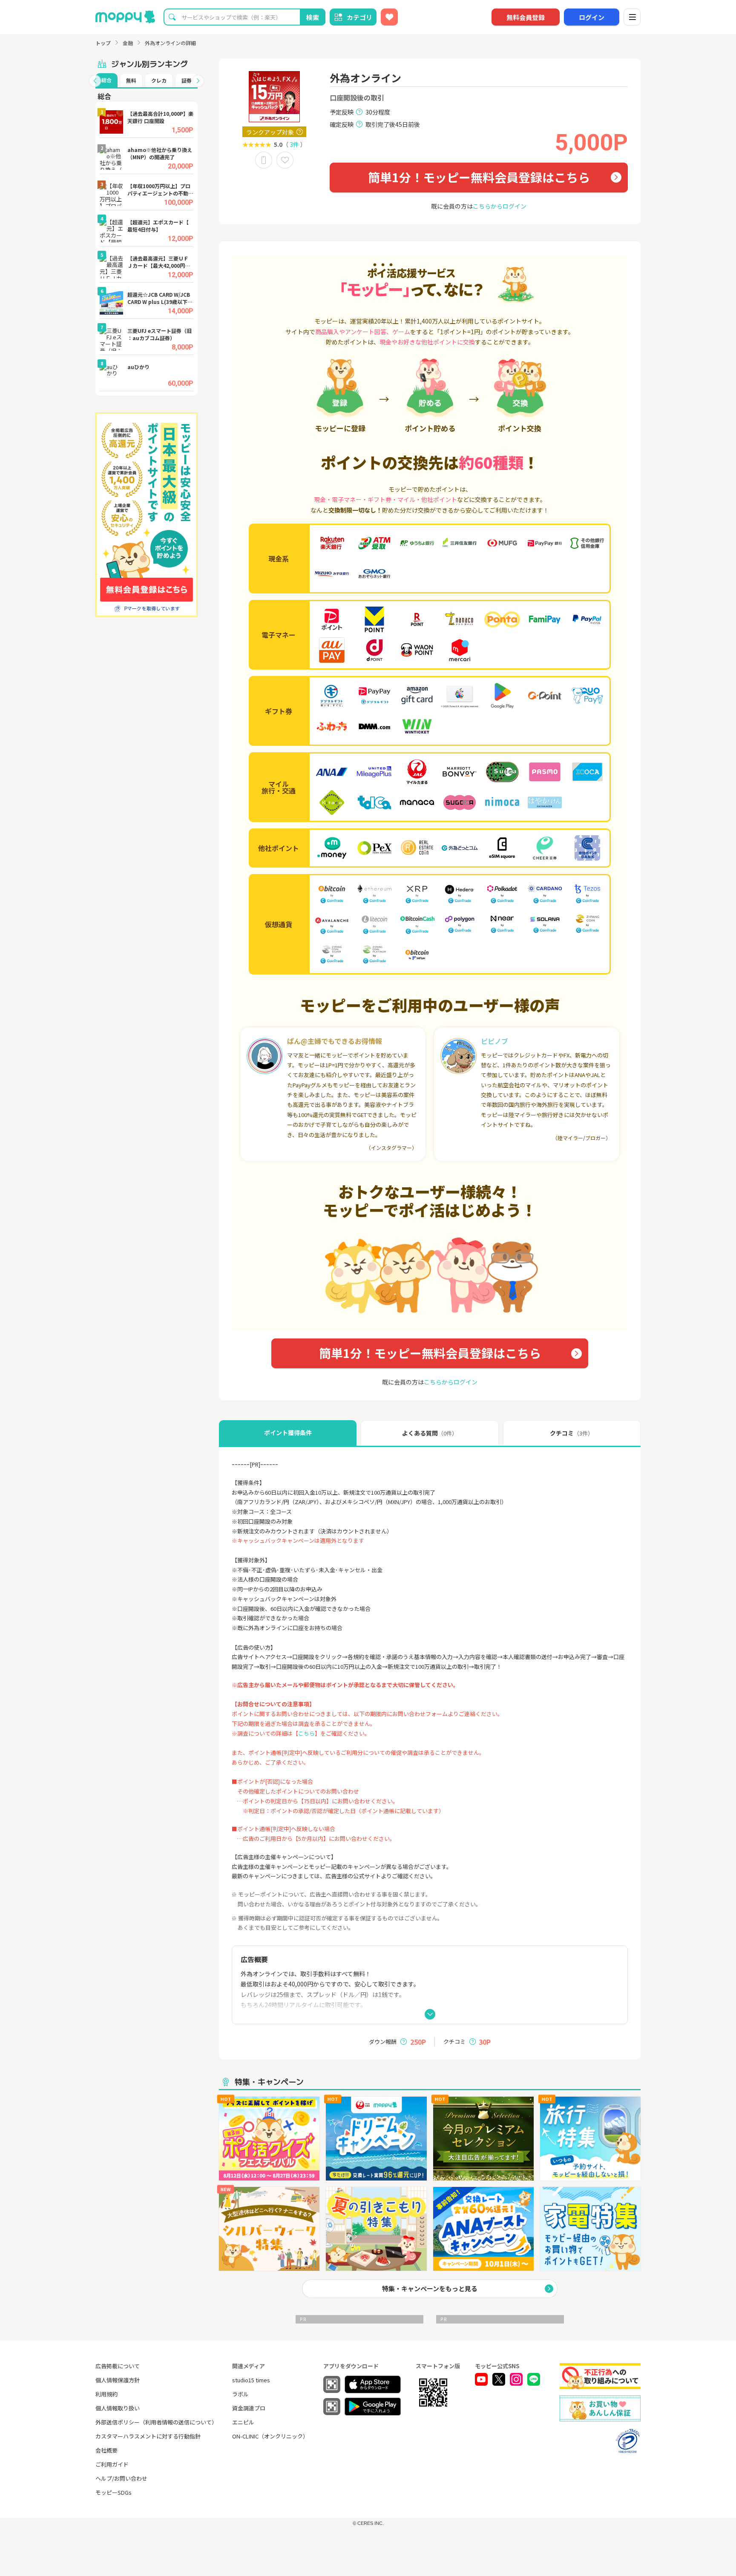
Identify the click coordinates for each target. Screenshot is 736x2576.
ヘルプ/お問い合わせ (121, 2478)
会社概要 (106, 2450)
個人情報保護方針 (118, 2380)
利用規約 (106, 2394)
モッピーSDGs (114, 2492)
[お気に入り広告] (389, 17)
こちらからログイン (500, 206)
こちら (306, 1733)
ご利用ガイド (112, 2464)
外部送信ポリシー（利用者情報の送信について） (156, 2422)
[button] (95, 81)
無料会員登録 (526, 17)
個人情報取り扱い (118, 2408)
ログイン (592, 17)
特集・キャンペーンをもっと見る (430, 2288)
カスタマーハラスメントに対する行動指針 (148, 2436)
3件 (294, 144)
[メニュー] (632, 17)
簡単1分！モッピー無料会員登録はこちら (479, 177)
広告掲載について (118, 2366)
